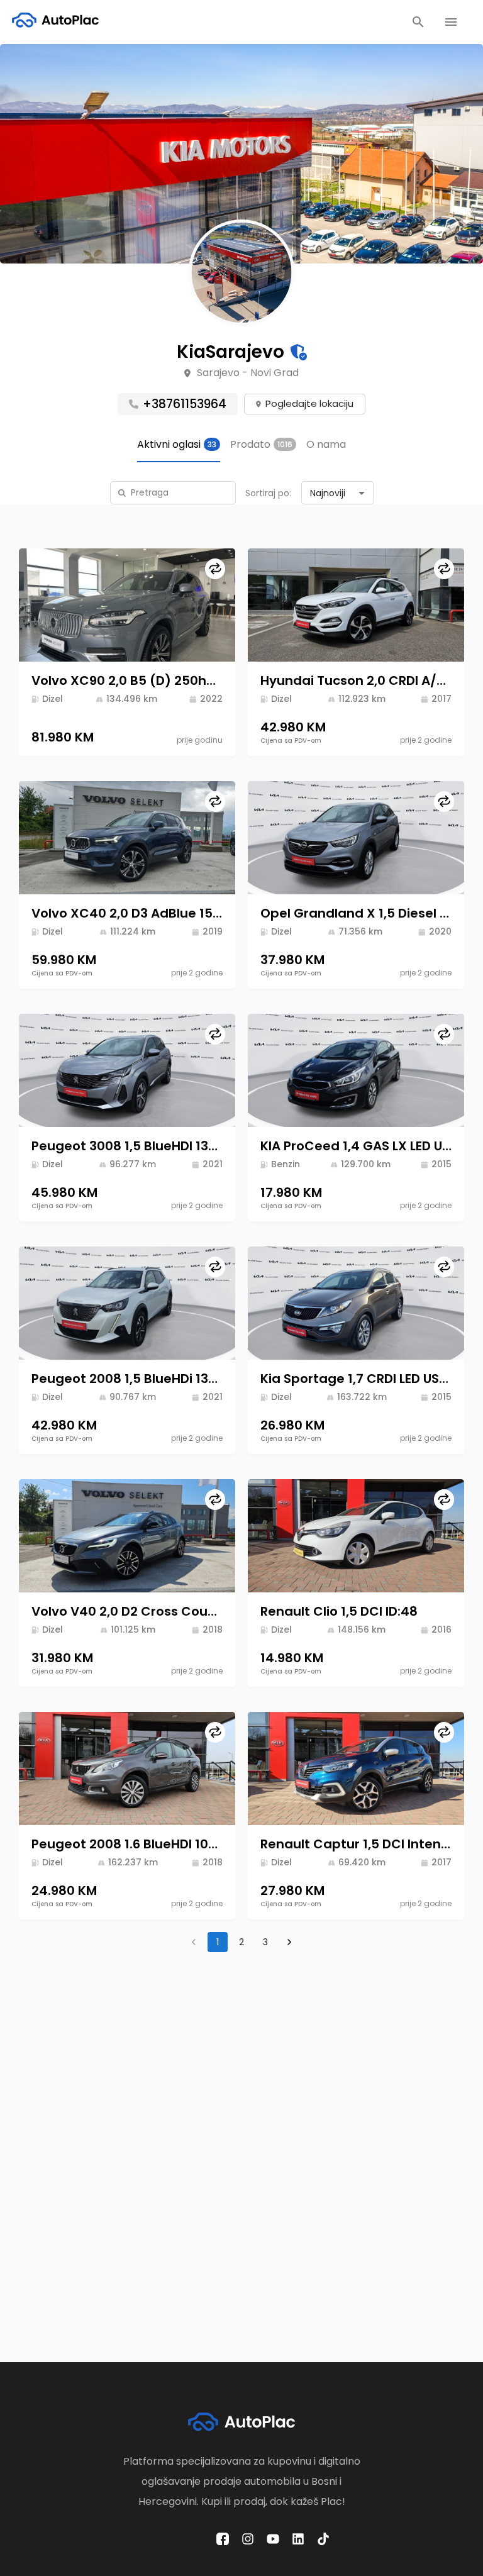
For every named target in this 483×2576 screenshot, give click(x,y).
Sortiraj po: (268, 493)
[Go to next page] (289, 1942)
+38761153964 (185, 404)
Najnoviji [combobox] (328, 493)
